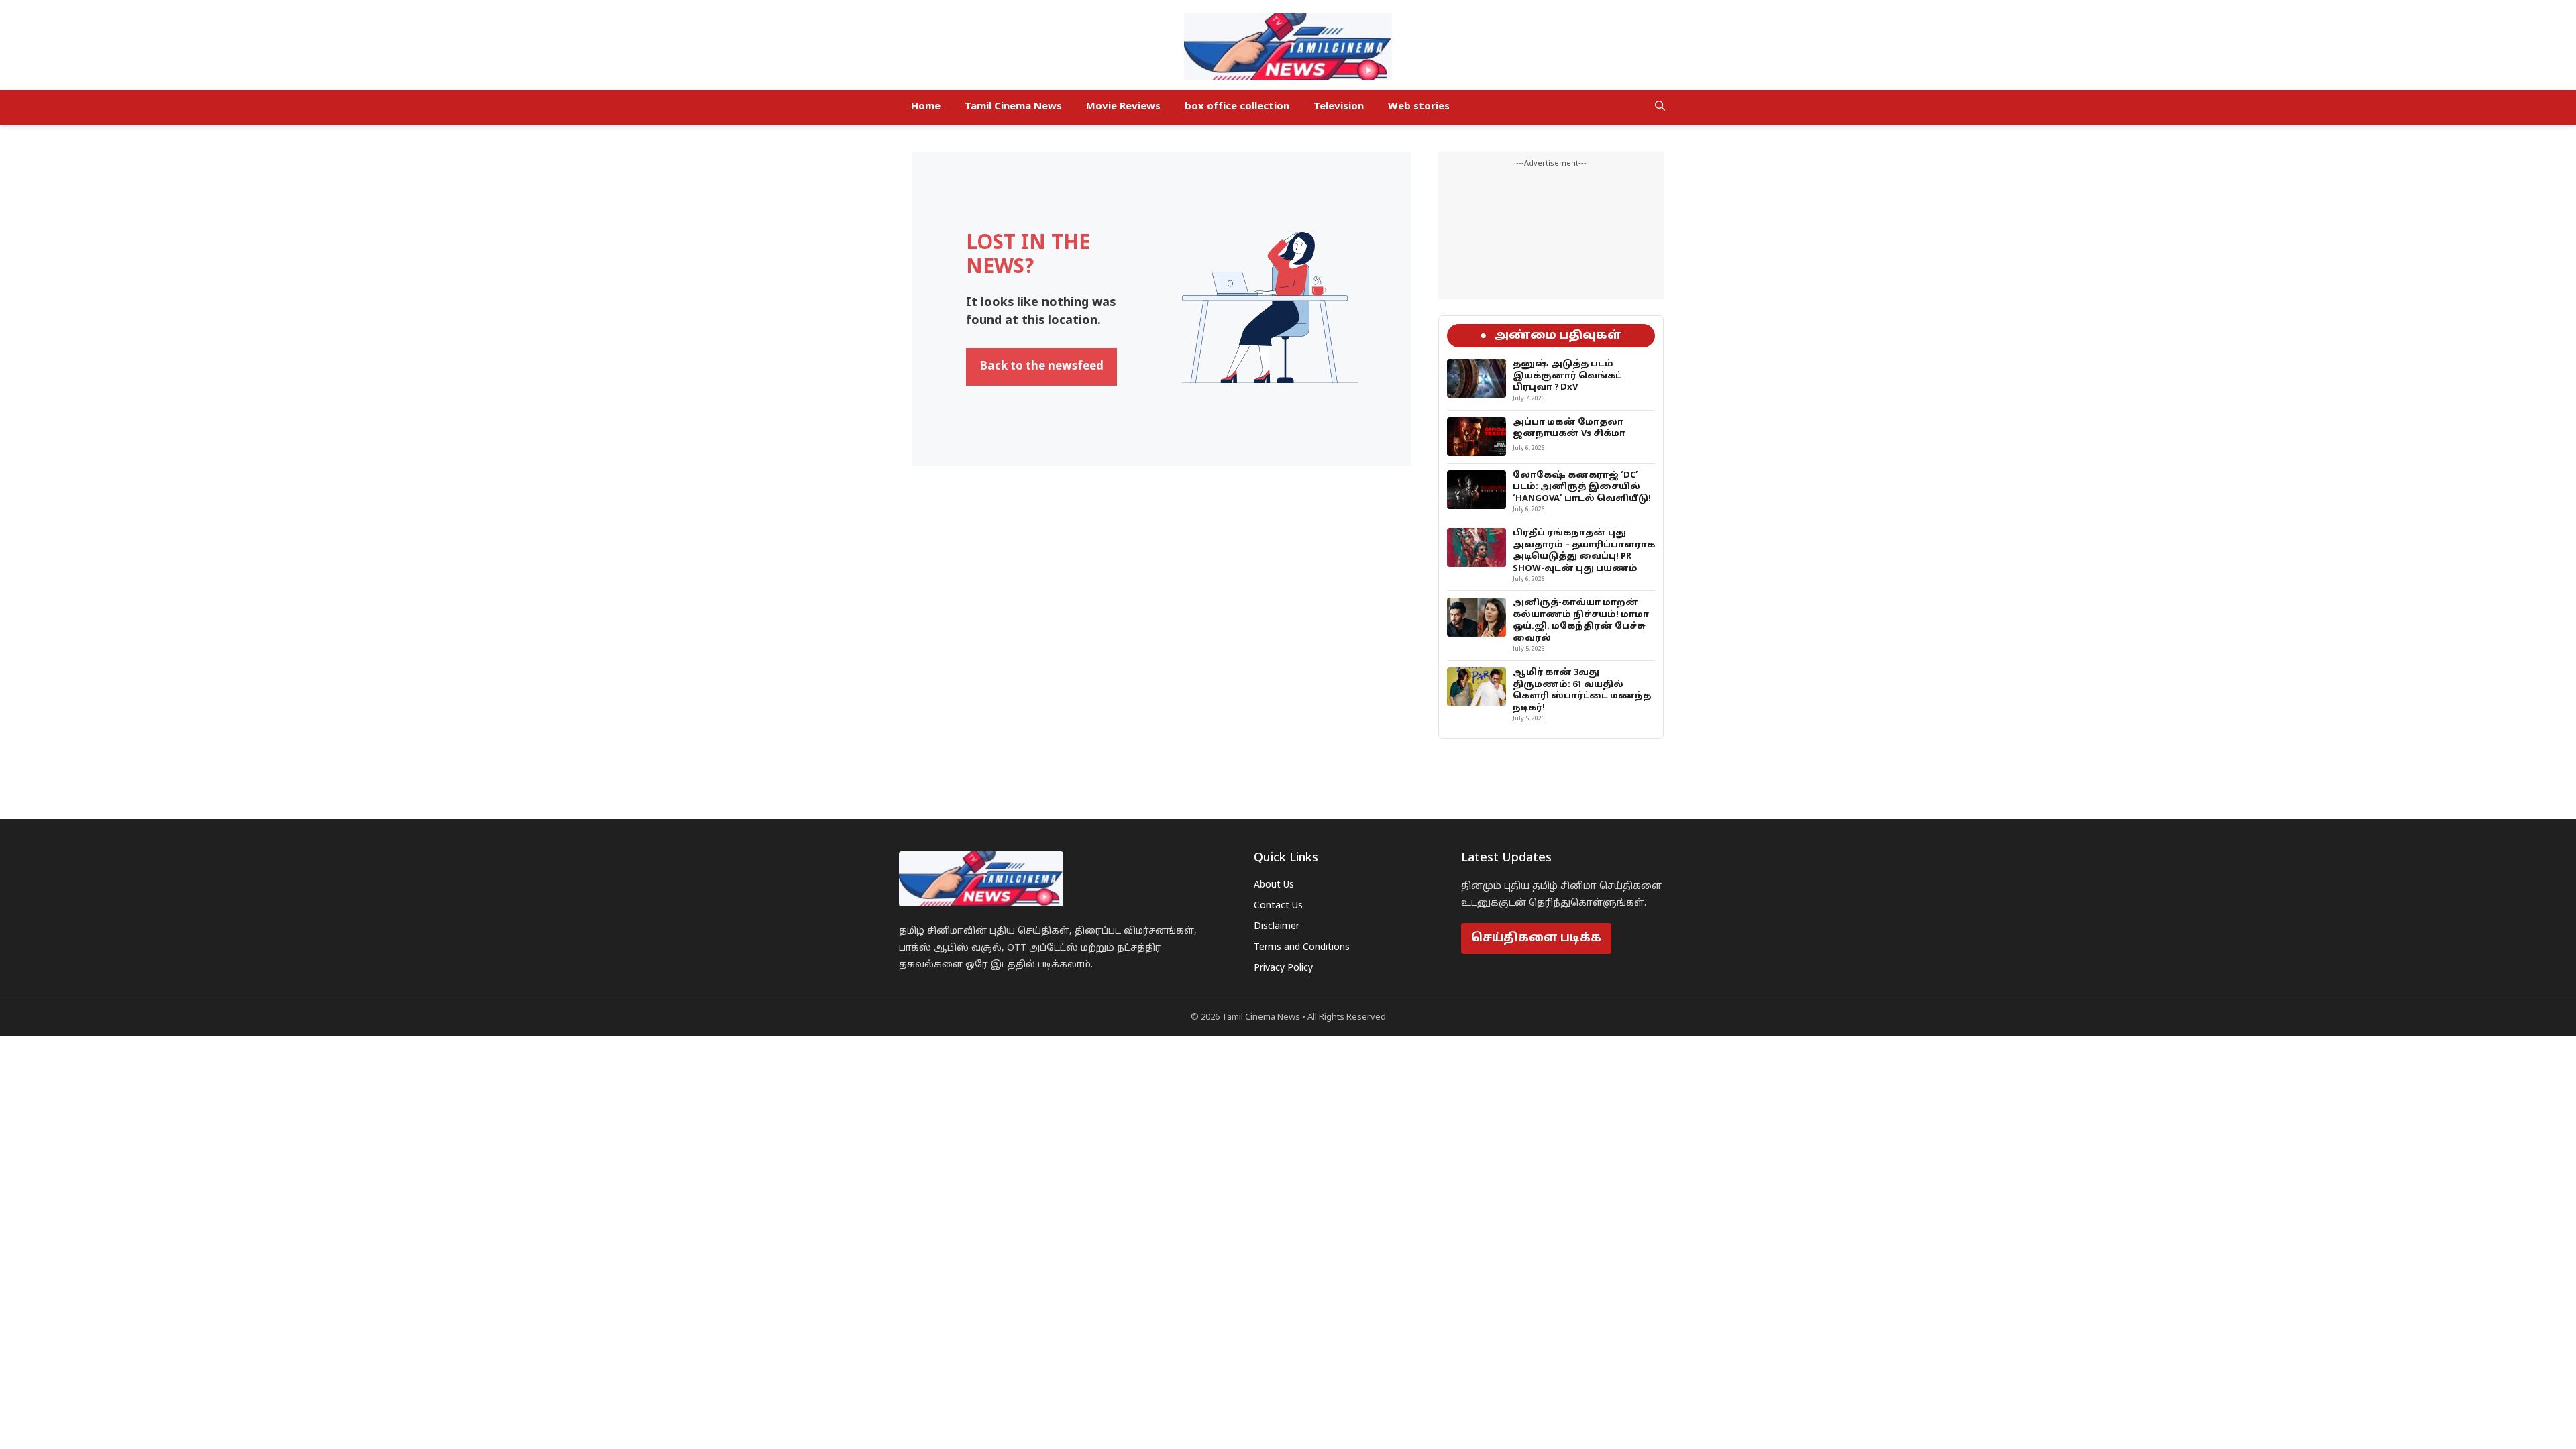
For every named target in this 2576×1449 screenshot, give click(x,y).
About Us (1274, 885)
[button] (1660, 107)
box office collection (1237, 107)
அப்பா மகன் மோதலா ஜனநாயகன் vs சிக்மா (1569, 429)
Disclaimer (1277, 927)
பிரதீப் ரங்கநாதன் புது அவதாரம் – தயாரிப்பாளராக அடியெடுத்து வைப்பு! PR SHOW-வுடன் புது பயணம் (1584, 551)
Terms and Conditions (1302, 948)
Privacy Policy (1283, 968)
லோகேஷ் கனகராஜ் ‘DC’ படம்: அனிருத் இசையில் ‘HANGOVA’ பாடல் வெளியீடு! (1582, 487)
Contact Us (1278, 906)
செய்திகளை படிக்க (1536, 938)
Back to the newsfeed (1041, 367)
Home (926, 107)
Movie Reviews (1123, 107)
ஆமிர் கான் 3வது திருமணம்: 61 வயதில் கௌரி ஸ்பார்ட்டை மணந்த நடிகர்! (1582, 691)
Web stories (1419, 107)
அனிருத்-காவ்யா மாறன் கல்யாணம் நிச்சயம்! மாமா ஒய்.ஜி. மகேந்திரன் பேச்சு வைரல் (1581, 621)
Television (1339, 107)
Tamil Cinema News (1013, 107)
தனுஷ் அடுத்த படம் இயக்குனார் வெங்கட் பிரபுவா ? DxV (1567, 376)
